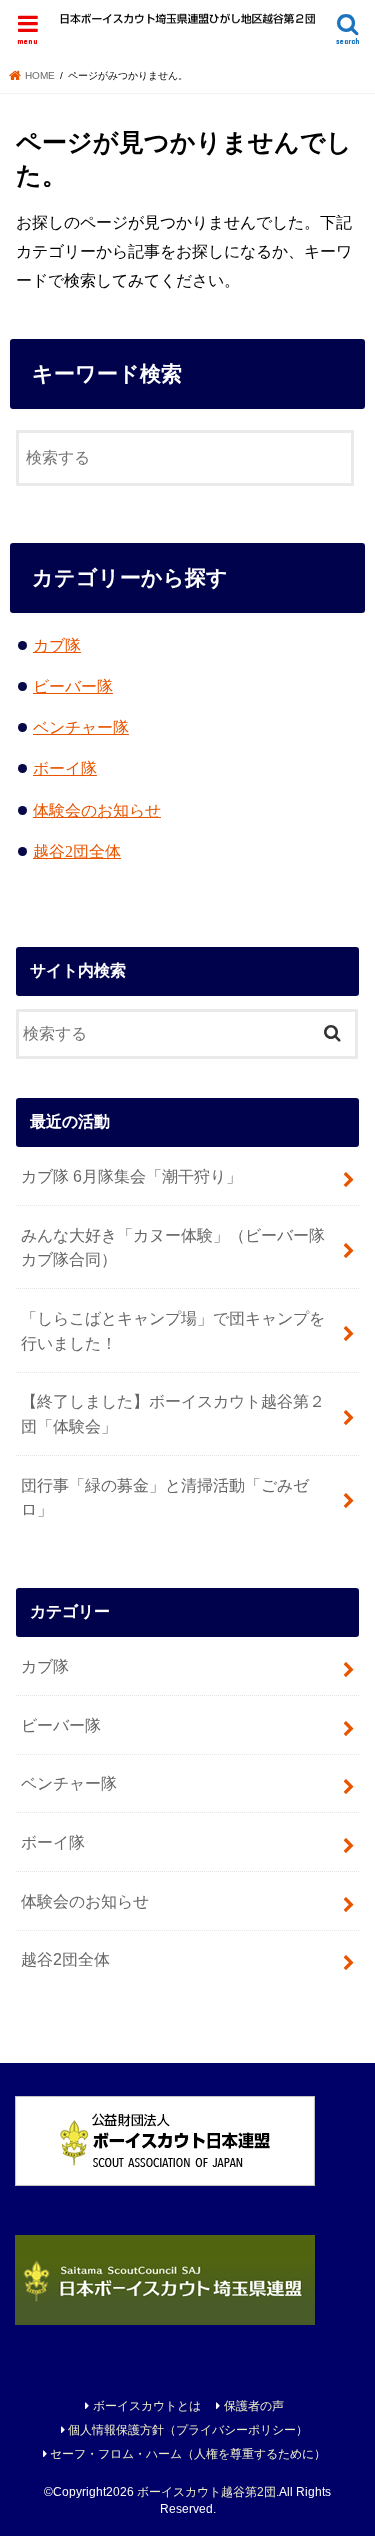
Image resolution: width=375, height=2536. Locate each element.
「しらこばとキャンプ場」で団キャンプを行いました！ (173, 1330)
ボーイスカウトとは (147, 2406)
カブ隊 (57, 645)
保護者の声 (254, 2406)
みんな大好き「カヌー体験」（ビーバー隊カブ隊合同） (173, 1247)
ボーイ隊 (65, 768)
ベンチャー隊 (81, 727)
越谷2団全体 (77, 851)
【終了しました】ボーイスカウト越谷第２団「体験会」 (173, 1413)
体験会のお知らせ (97, 810)
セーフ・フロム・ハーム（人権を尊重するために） (188, 2454)
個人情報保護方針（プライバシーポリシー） (188, 2430)
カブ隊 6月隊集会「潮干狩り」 (131, 1176)
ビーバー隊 (73, 686)
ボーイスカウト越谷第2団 (206, 2492)
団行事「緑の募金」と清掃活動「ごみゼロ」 (165, 1497)
